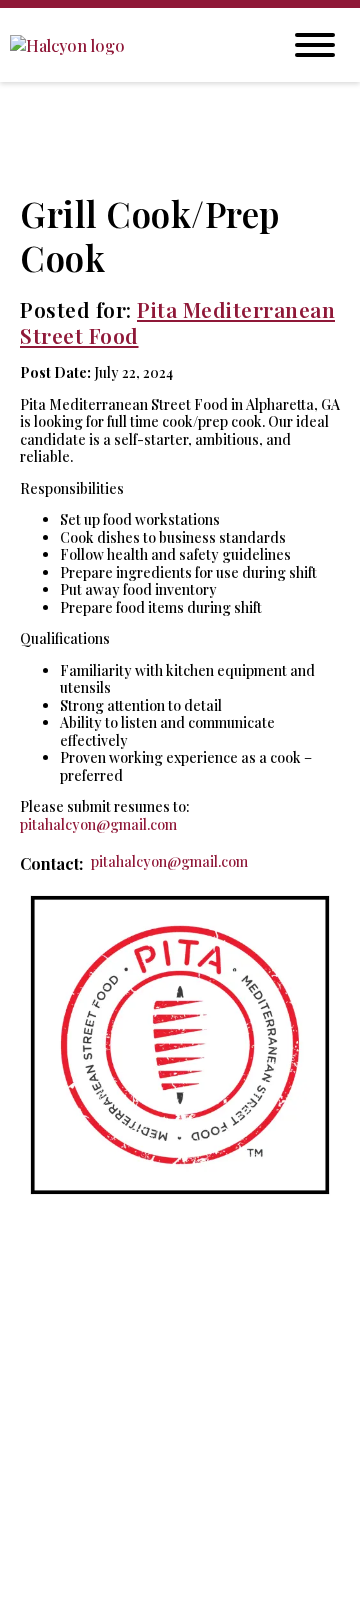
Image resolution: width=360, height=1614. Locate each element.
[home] (130, 45)
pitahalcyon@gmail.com (98, 824)
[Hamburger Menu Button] (315, 45)
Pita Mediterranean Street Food (177, 322)
